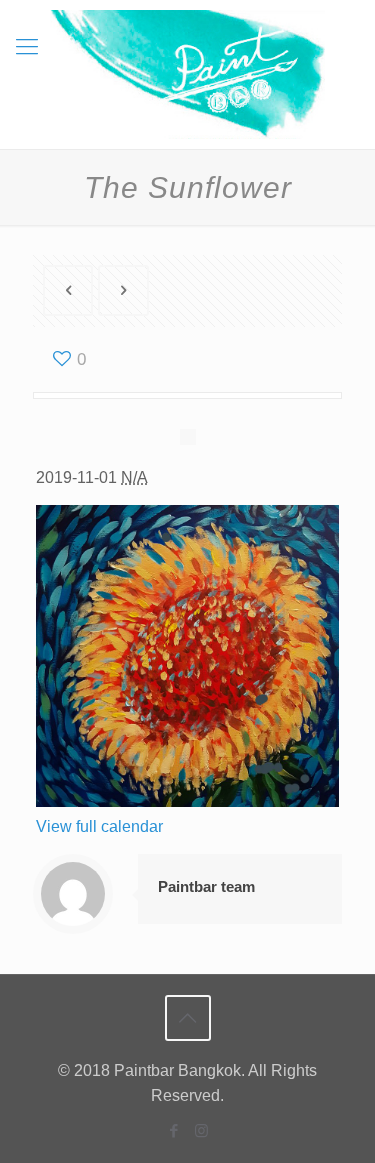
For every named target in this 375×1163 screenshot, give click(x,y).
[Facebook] (174, 1130)
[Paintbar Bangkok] (187, 74)
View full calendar (99, 826)
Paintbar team (206, 886)
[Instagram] (201, 1130)
